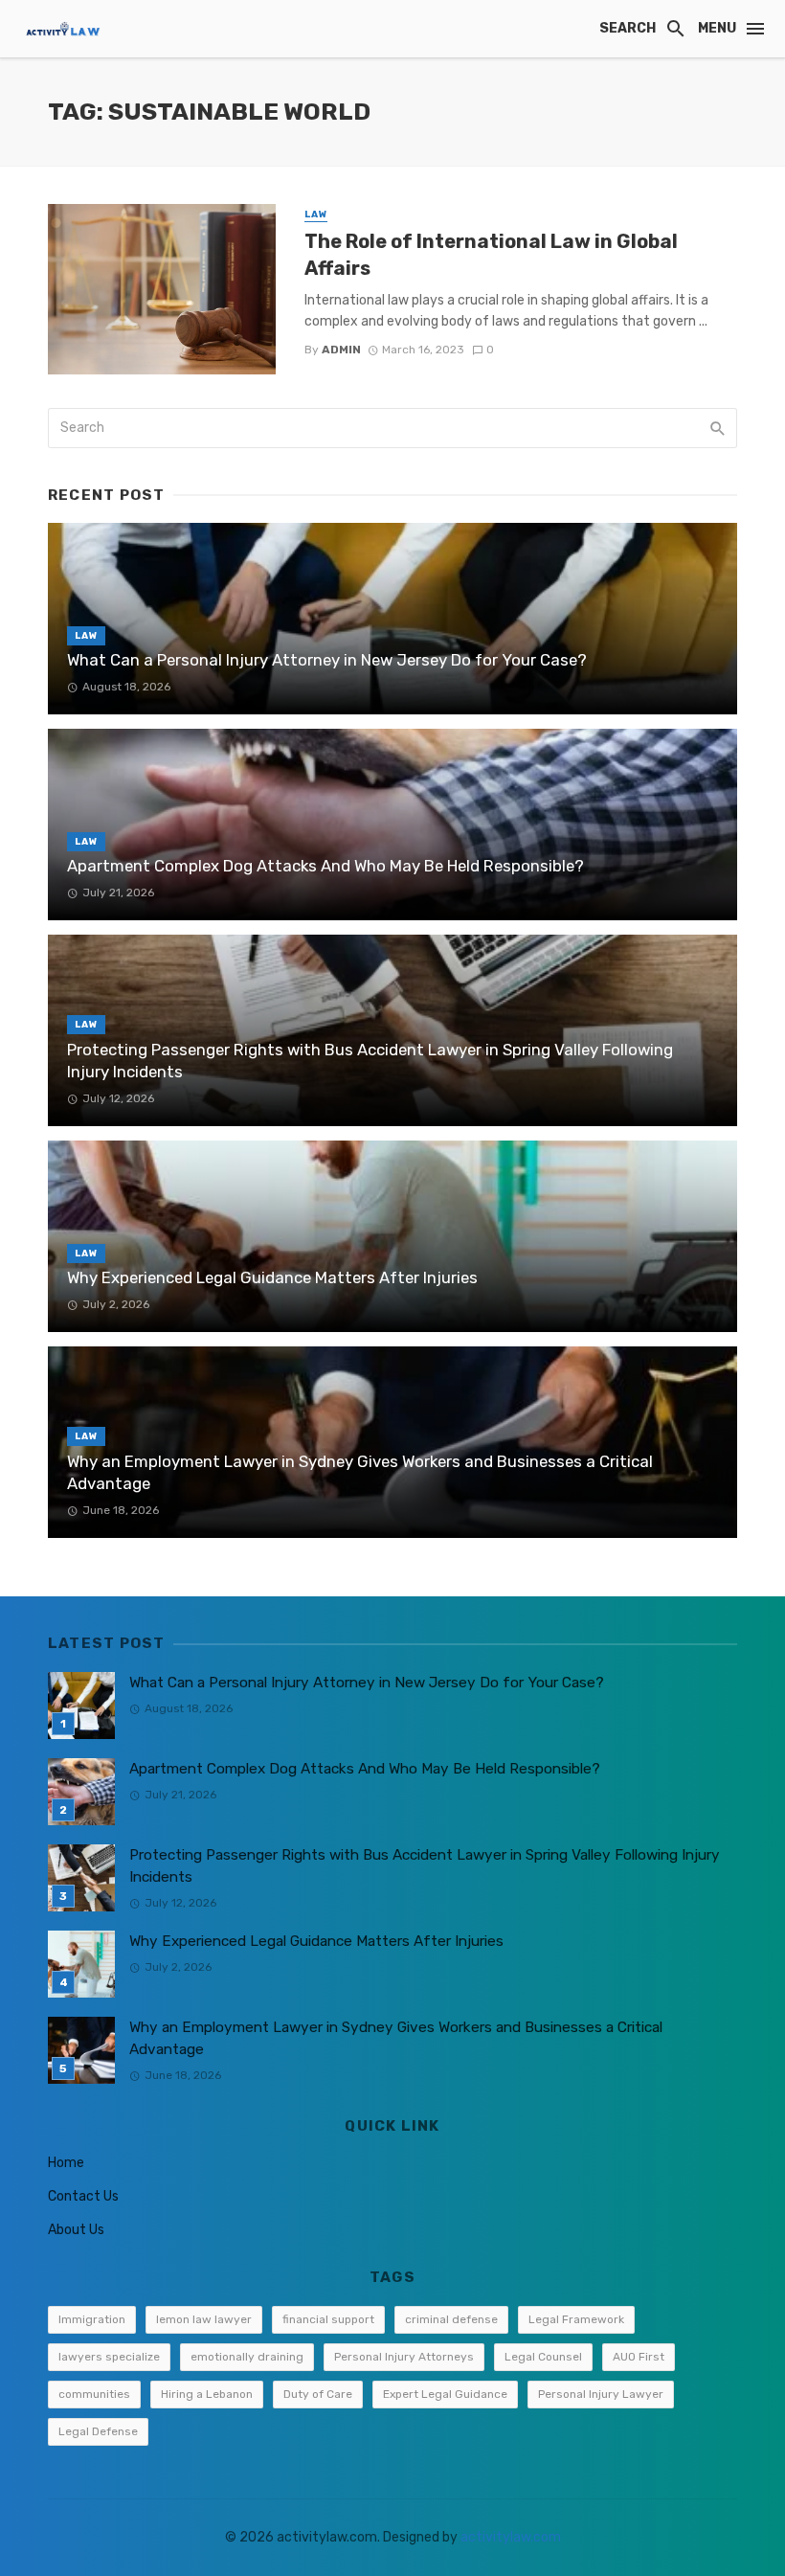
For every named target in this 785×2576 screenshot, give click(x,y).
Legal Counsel (543, 2357)
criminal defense (451, 2319)
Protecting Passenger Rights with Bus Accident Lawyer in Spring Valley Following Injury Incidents (370, 1061)
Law (316, 215)
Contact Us (83, 2196)
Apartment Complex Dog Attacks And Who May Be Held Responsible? (325, 866)
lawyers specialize (109, 2357)
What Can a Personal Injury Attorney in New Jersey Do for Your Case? (327, 660)
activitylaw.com (511, 2537)
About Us (76, 2230)
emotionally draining (247, 2357)
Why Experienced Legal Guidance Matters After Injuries (272, 1277)
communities (94, 2394)
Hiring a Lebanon (207, 2394)
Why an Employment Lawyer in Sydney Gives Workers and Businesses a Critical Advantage (360, 1473)
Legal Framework (576, 2319)
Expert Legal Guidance (445, 2394)
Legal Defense (98, 2431)
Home (66, 2163)
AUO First (639, 2357)
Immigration (92, 2319)
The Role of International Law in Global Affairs (491, 255)
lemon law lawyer (204, 2319)
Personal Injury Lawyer (601, 2394)
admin (341, 350)
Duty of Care (318, 2394)
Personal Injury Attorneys (404, 2357)
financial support (328, 2319)
